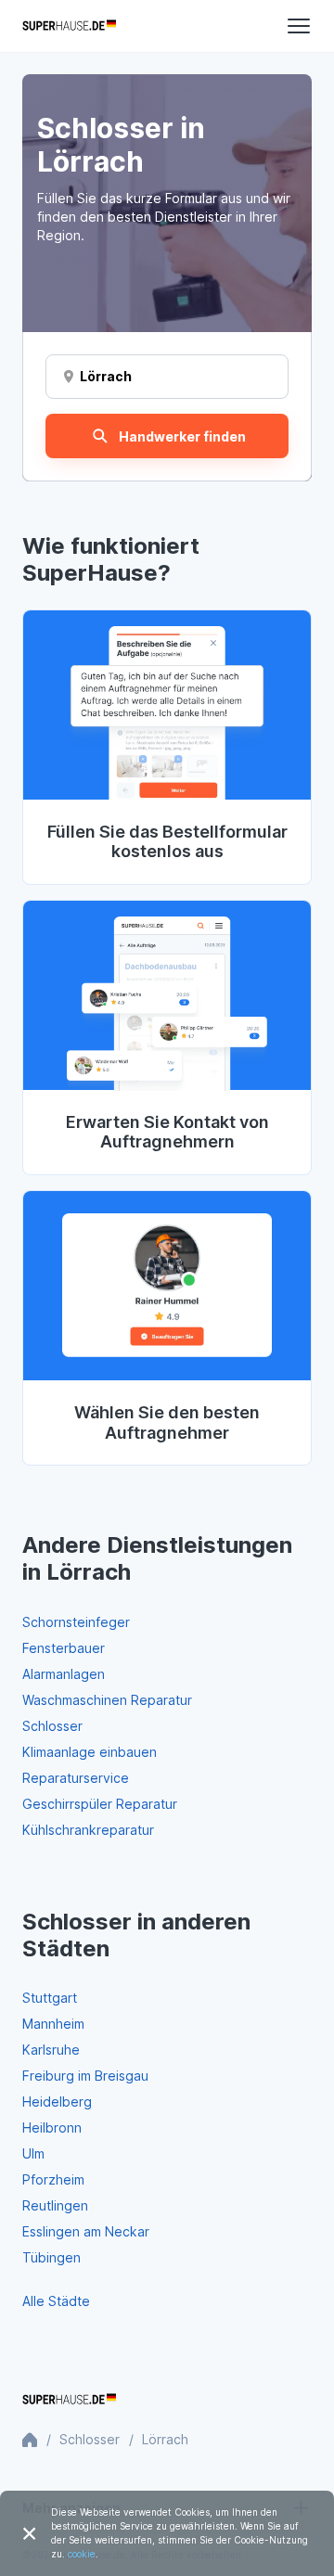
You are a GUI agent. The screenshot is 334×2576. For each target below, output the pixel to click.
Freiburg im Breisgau (85, 2076)
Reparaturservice (76, 1778)
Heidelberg (57, 2102)
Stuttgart (50, 1998)
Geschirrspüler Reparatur (100, 1804)
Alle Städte (56, 2301)
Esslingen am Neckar (86, 2231)
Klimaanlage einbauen (90, 1752)
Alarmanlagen (64, 1674)
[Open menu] (299, 26)
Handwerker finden (182, 436)
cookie (82, 2554)
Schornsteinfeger (76, 1622)
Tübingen (51, 2257)
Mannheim (53, 2024)
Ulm (33, 2153)
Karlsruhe (51, 2050)
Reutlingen (55, 2205)
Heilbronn (52, 2127)
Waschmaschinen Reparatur (107, 1700)
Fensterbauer (64, 1648)
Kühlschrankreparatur (88, 1830)
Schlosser (52, 1726)
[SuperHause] (69, 26)
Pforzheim (53, 2179)
